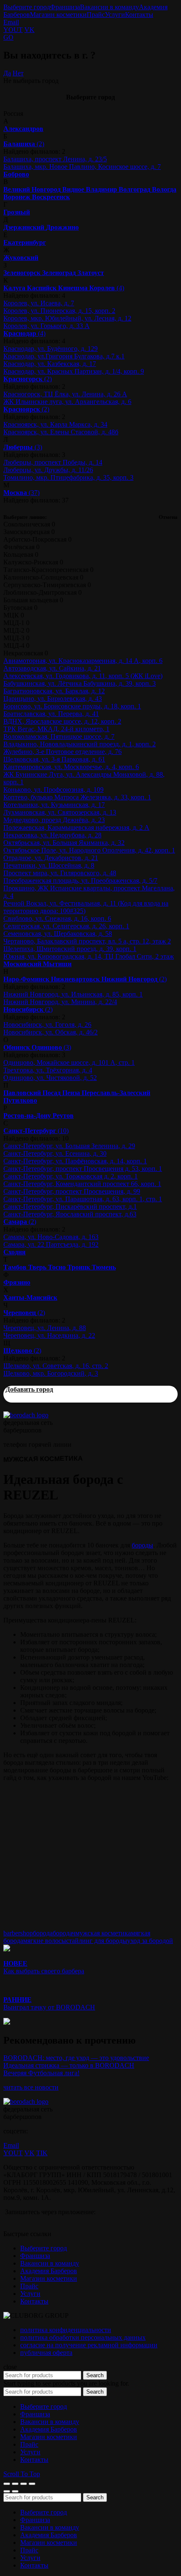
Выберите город (27, 7)
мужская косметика (103, 1933)
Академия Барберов (49, 2271)
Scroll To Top (22, 2474)
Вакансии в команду (109, 7)
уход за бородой (150, 1941)
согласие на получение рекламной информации (89, 2345)
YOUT (13, 30)
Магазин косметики (58, 15)
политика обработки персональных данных (83, 2337)
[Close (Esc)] (7, 2484)
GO (8, 37)
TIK (42, 2153)
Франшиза (65, 7)
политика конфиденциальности (66, 2330)
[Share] (15, 2484)
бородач (64, 1933)
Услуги (115, 15)
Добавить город (29, 1389)
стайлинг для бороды (97, 1941)
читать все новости (31, 2087)
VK (29, 30)
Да (7, 73)
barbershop (18, 1933)
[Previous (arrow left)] (7, 2491)
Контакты (139, 15)
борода (43, 1933)
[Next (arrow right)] (15, 2491)
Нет (18, 73)
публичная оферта (46, 2353)
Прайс (96, 15)
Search (95, 2375)
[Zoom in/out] (32, 2484)
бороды (142, 1545)
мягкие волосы (45, 1941)
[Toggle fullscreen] (24, 2484)
